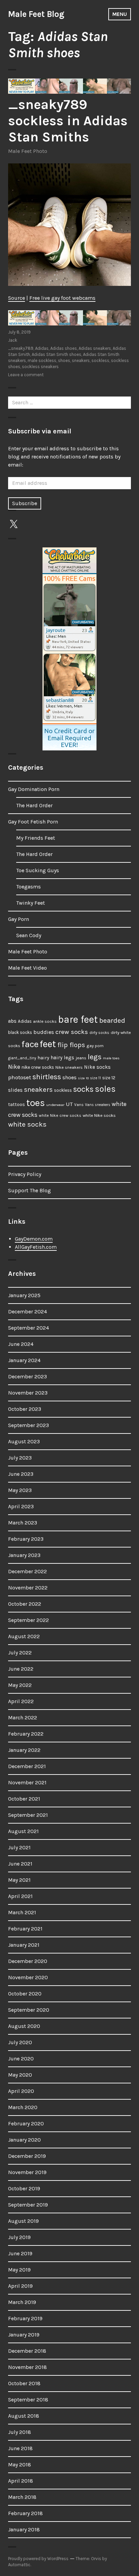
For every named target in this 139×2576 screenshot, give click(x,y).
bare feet (78, 1019)
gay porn (95, 1046)
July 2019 (19, 2237)
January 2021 (24, 1945)
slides (15, 1090)
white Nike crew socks (60, 1115)
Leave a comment (26, 375)
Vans (79, 1105)
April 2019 (20, 2286)
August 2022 (24, 1636)
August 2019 (23, 2221)
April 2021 (20, 1896)
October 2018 (24, 2383)
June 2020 (21, 2059)
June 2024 (21, 1344)
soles (105, 1089)
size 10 (83, 1078)
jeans (81, 1058)
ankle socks (45, 1021)
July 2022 (20, 1653)
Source (17, 298)
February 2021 (25, 1929)
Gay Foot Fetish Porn (33, 822)
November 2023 (28, 1393)
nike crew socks (38, 1067)
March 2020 (23, 2107)
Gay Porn (19, 919)
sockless (100, 360)
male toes (111, 1058)
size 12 (109, 1078)
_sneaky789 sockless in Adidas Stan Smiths (68, 121)
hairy (43, 1058)
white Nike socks (99, 1115)
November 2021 (27, 1782)
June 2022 (21, 1669)
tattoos (17, 1104)
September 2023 (29, 1425)
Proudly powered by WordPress (38, 2559)
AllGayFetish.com (36, 1247)
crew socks (72, 1032)
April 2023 (21, 1506)
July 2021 (19, 1847)
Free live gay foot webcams (62, 298)
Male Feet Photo (28, 151)
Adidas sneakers (95, 348)
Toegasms (29, 887)
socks (83, 1089)
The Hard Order (34, 805)
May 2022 (20, 1685)
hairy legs (62, 1058)
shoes (64, 360)
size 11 (95, 1078)
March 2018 (22, 2497)
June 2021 (20, 1864)
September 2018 (28, 2400)
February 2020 (26, 2123)
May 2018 (20, 2465)
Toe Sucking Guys (38, 870)
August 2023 (24, 1441)
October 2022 (25, 1604)
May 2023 (20, 1490)
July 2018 (20, 2432)
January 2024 (24, 1360)
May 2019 (19, 2270)
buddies (44, 1032)
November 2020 (28, 1977)
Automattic (19, 2565)
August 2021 (23, 1831)
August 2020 (24, 2026)
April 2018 (21, 2481)
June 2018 (20, 2448)
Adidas (42, 348)
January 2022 (24, 1750)
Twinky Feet (31, 903)
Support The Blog (30, 1190)
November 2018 (27, 2367)
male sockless (42, 360)
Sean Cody (29, 935)
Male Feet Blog (36, 14)
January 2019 (24, 2335)
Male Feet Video (27, 968)
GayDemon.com (34, 1239)
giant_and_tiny (22, 1058)
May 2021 (19, 1880)
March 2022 (23, 1718)
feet (48, 1044)
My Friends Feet (36, 838)
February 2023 (26, 1539)
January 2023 (24, 1555)
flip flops (71, 1045)
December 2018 (27, 2351)
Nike (14, 1067)
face (30, 1044)
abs (12, 1021)
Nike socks (97, 1067)
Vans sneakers (98, 1105)
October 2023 (25, 1409)
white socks (27, 1124)
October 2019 (24, 2188)
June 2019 (20, 2253)
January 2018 (24, 2529)
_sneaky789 (21, 348)
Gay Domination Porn (34, 789)
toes (36, 1103)
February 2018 (25, 2513)
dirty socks (99, 1033)
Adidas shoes (64, 348)
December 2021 (27, 1766)
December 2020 (28, 1961)
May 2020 (20, 2075)
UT (69, 1104)
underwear (55, 1105)
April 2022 (21, 1701)
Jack (13, 340)
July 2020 (20, 2042)
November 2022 (28, 1588)
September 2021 (28, 1815)
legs (95, 1057)
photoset (20, 1077)
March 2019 (22, 2302)
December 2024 (27, 1312)
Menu (120, 14)
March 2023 (23, 1523)
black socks (20, 1032)
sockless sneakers (40, 367)
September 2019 (28, 2205)
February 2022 (26, 1734)
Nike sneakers (69, 1067)
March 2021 (22, 1912)
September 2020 (29, 2010)
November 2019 (27, 2172)
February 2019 (25, 2318)
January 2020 (24, 2140)
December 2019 (27, 2156)
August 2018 (24, 2416)
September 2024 (29, 1328)
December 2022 (27, 1571)
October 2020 (25, 1994)
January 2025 (24, 1295)
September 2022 (29, 1620)
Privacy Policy (25, 1174)
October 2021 (24, 1799)
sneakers (81, 360)
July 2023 (20, 1458)
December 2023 (27, 1376)
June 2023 (21, 1474)
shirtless (47, 1077)
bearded (112, 1020)
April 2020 (21, 2091)
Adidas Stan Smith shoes (57, 354)
